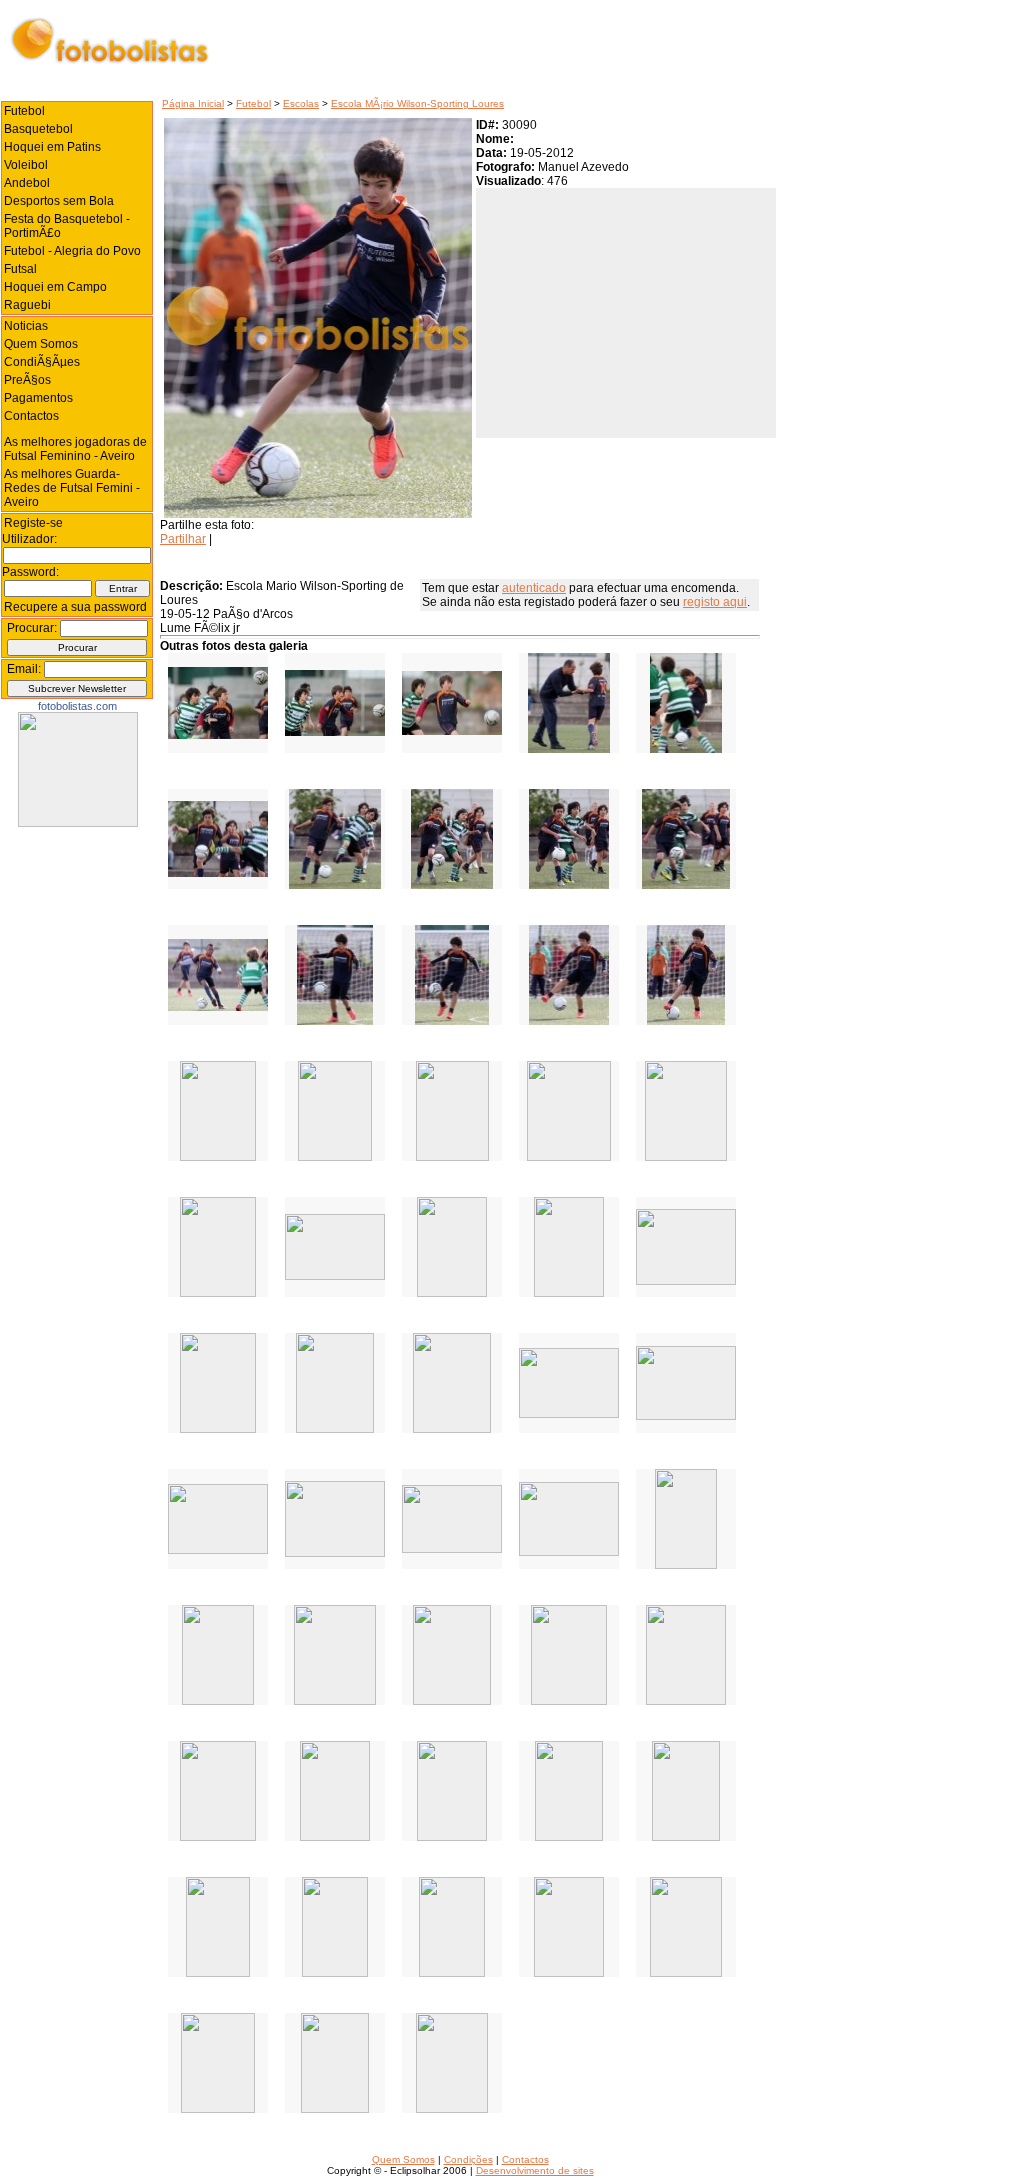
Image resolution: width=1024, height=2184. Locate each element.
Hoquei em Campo (55, 287)
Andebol (27, 183)
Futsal (20, 269)
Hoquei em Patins (52, 147)
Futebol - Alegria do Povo (72, 251)
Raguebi (27, 305)
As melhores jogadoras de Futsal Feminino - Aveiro (75, 449)
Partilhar (183, 539)
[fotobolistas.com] (78, 823)
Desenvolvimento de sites (535, 2170)
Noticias (26, 326)
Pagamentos (38, 398)
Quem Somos (41, 344)
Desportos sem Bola (59, 201)
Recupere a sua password (75, 607)
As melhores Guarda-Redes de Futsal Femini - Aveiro (72, 488)
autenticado (534, 588)
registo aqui (715, 602)
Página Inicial (193, 103)
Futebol (253, 103)
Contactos (31, 416)
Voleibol (26, 165)
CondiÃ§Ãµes (42, 362)
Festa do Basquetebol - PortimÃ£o (67, 226)
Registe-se (33, 523)
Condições (468, 2159)
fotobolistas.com (77, 706)
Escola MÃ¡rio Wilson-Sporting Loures (417, 103)
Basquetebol (38, 129)
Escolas (301, 103)
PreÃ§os (27, 380)
